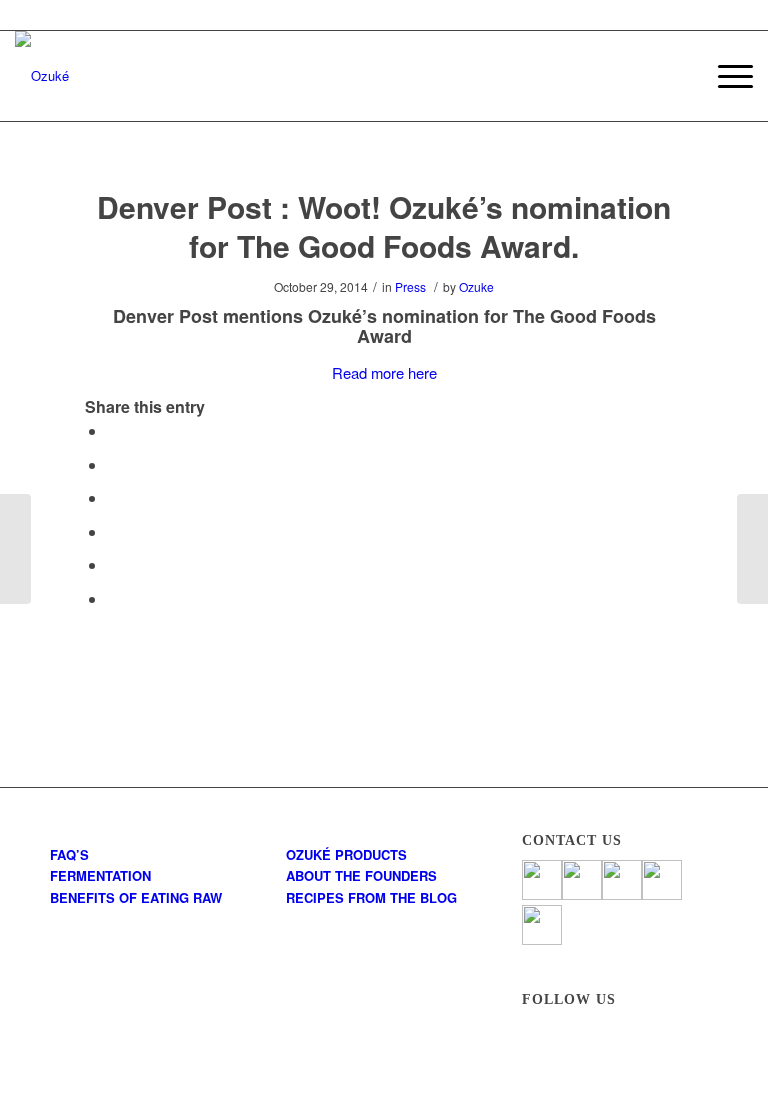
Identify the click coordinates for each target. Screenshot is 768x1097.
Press (410, 286)
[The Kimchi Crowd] (752, 549)
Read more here (384, 372)
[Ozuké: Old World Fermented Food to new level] (15, 549)
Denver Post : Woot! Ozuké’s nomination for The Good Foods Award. (384, 226)
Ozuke (476, 286)
